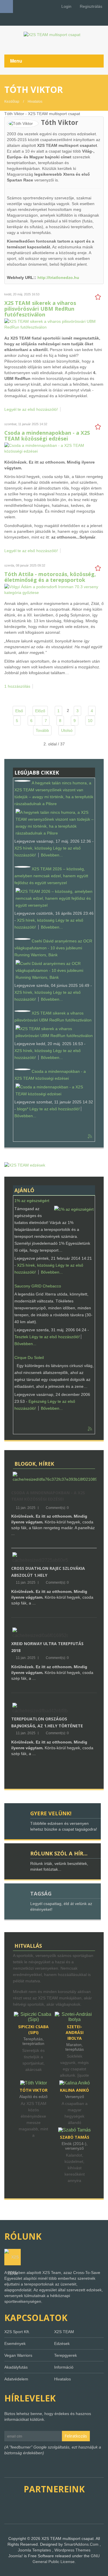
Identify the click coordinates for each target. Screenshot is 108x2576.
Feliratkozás (76, 2436)
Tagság (41, 1893)
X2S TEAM (64, 2332)
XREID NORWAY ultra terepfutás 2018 (47, 1647)
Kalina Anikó (74, 2090)
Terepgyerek (66, 2355)
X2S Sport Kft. (17, 2332)
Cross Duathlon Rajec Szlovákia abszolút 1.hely (48, 1572)
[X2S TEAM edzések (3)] (25, 1165)
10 (90, 721)
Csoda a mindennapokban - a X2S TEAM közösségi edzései (47, 436)
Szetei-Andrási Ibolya (75, 2032)
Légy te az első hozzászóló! (55, 1109)
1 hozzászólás (17, 686)
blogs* (23, 1109)
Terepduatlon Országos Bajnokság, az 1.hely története (47, 1722)
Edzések (62, 2343)
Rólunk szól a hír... (59, 1853)
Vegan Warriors (18, 2355)
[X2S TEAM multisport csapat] (54, 34)
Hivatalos (35, 102)
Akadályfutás (16, 2367)
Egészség (37, 1401)
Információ (64, 2367)
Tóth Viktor (34, 2090)
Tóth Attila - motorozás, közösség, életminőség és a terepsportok (50, 577)
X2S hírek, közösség (33, 848)
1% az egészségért (32, 1201)
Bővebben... (52, 855)
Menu (16, 61)
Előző (40, 711)
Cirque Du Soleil (29, 1358)
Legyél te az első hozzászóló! (31, 409)
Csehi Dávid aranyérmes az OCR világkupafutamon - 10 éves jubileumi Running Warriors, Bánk (53, 948)
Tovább (42, 730)
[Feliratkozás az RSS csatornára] (90, 1137)
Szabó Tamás (75, 2137)
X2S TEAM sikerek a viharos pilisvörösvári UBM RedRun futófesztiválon (40, 309)
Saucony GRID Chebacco (38, 1286)
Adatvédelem (16, 2379)
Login (66, 6)
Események (15, 2343)
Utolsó (67, 730)
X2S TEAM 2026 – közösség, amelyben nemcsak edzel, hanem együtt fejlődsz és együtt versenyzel (51, 876)
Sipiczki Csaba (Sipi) (33, 2030)
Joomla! (16, 2556)
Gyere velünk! (51, 1813)
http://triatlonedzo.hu (58, 278)
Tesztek (21, 1337)
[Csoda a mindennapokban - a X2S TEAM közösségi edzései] (53, 448)
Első (19, 711)
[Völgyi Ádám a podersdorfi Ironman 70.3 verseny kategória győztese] (53, 589)
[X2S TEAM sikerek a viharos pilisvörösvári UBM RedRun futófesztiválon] (53, 324)
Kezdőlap (12, 102)
